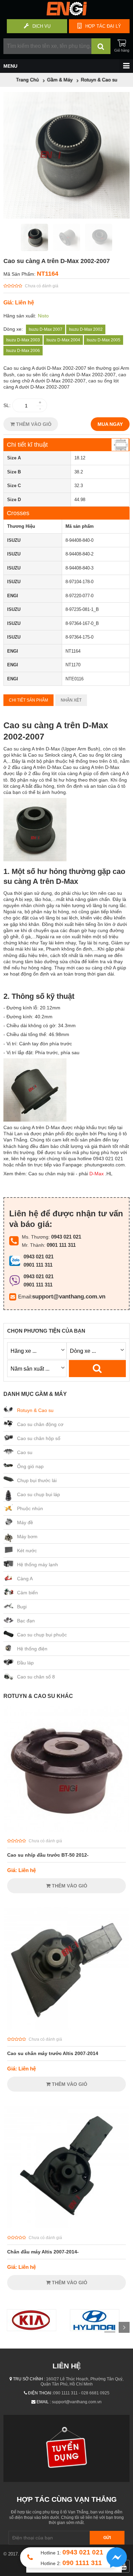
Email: (25, 1297)
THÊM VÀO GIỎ (33, 424)
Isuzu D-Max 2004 (63, 340)
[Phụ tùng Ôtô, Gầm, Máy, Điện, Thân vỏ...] (66, 14)
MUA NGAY (110, 424)
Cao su (25, 1452)
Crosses (18, 513)
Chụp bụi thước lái (37, 1480)
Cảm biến (27, 1593)
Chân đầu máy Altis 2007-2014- (43, 2252)
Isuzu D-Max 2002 (86, 329)
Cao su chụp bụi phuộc (42, 1635)
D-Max (97, 1174)
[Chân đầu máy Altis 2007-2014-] (66, 2227)
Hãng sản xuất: (20, 316)
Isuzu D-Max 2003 (23, 340)
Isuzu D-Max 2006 (23, 351)
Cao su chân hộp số (39, 1438)
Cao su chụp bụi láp (39, 1494)
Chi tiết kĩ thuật (27, 445)
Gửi (107, 2538)
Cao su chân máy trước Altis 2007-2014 (53, 2053)
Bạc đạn (26, 1621)
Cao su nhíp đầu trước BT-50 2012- (48, 1855)
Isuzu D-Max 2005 (104, 340)
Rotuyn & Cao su (35, 1410)
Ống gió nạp (30, 1466)
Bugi (22, 1607)
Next (124, 2327)
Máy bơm (27, 1537)
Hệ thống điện (32, 1649)
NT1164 (48, 274)
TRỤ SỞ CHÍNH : (29, 2379)
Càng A (25, 1579)
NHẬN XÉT (71, 700)
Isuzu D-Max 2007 (46, 329)
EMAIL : (44, 2402)
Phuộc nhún (30, 1508)
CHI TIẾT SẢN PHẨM (28, 700)
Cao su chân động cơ (40, 1424)
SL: (7, 405)
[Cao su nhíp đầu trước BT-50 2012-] (66, 1830)
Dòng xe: (13, 329)
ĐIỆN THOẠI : (41, 2393)
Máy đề (25, 1522)
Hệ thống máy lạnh (38, 1565)
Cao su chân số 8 (36, 1677)
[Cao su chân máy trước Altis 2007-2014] (66, 2028)
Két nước (27, 1551)
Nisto (43, 316)
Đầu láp (25, 1663)
